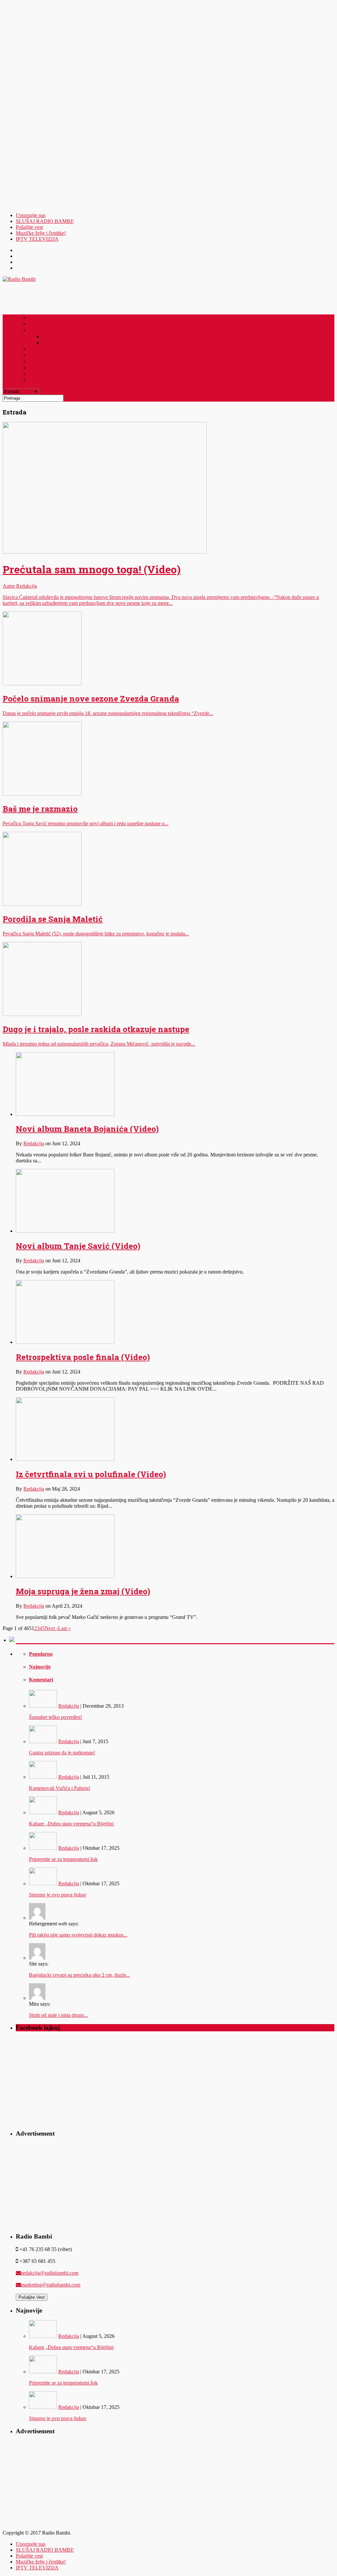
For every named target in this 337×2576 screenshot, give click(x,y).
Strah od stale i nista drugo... (58, 2015)
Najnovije (40, 1667)
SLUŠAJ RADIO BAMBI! (45, 221)
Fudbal (49, 336)
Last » (64, 1628)
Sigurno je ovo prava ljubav (58, 1895)
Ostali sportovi (56, 342)
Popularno (41, 1654)
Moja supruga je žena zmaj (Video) (83, 1591)
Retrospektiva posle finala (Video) (83, 1357)
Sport (34, 330)
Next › (51, 1628)
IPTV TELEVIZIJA (37, 239)
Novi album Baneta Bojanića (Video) (87, 1129)
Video (34, 367)
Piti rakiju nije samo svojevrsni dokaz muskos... (78, 1935)
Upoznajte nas (31, 215)
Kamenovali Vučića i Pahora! (60, 1788)
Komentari (41, 1680)
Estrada (37, 349)
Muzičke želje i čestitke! (41, 233)
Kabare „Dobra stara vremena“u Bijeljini (71, 1824)
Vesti (34, 324)
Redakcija (34, 1143)
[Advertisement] (34, 107)
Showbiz (37, 355)
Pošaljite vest (29, 227)
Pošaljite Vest (32, 2297)
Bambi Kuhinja (44, 374)
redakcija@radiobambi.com (50, 2273)
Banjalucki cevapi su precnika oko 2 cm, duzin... (79, 1975)
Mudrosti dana (43, 380)
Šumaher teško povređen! (55, 1717)
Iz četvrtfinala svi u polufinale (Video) (91, 1474)
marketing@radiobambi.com (51, 2285)
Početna (37, 317)
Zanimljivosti (42, 361)
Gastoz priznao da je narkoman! (62, 1753)
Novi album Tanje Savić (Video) (78, 1246)
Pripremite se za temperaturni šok (63, 1859)
